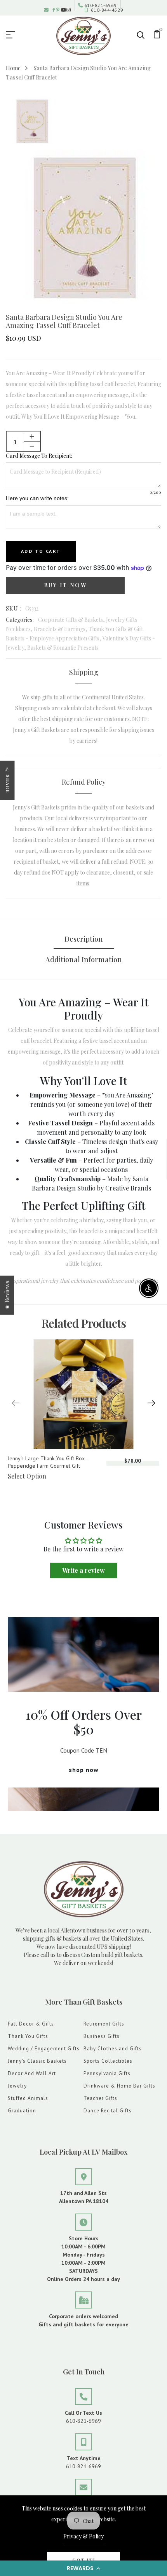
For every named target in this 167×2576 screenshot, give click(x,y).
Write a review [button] (83, 1570)
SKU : (14, 608)
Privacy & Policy (83, 2536)
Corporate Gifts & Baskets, (72, 620)
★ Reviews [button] (7, 1295)
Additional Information (84, 959)
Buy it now (65, 585)
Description (84, 939)
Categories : (20, 620)
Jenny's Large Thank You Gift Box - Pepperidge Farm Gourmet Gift (48, 1462)
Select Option (27, 1476)
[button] (83, 2568)
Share (8, 784)
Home (13, 68)
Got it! (84, 2560)
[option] (32, 122)
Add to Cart (41, 551)
